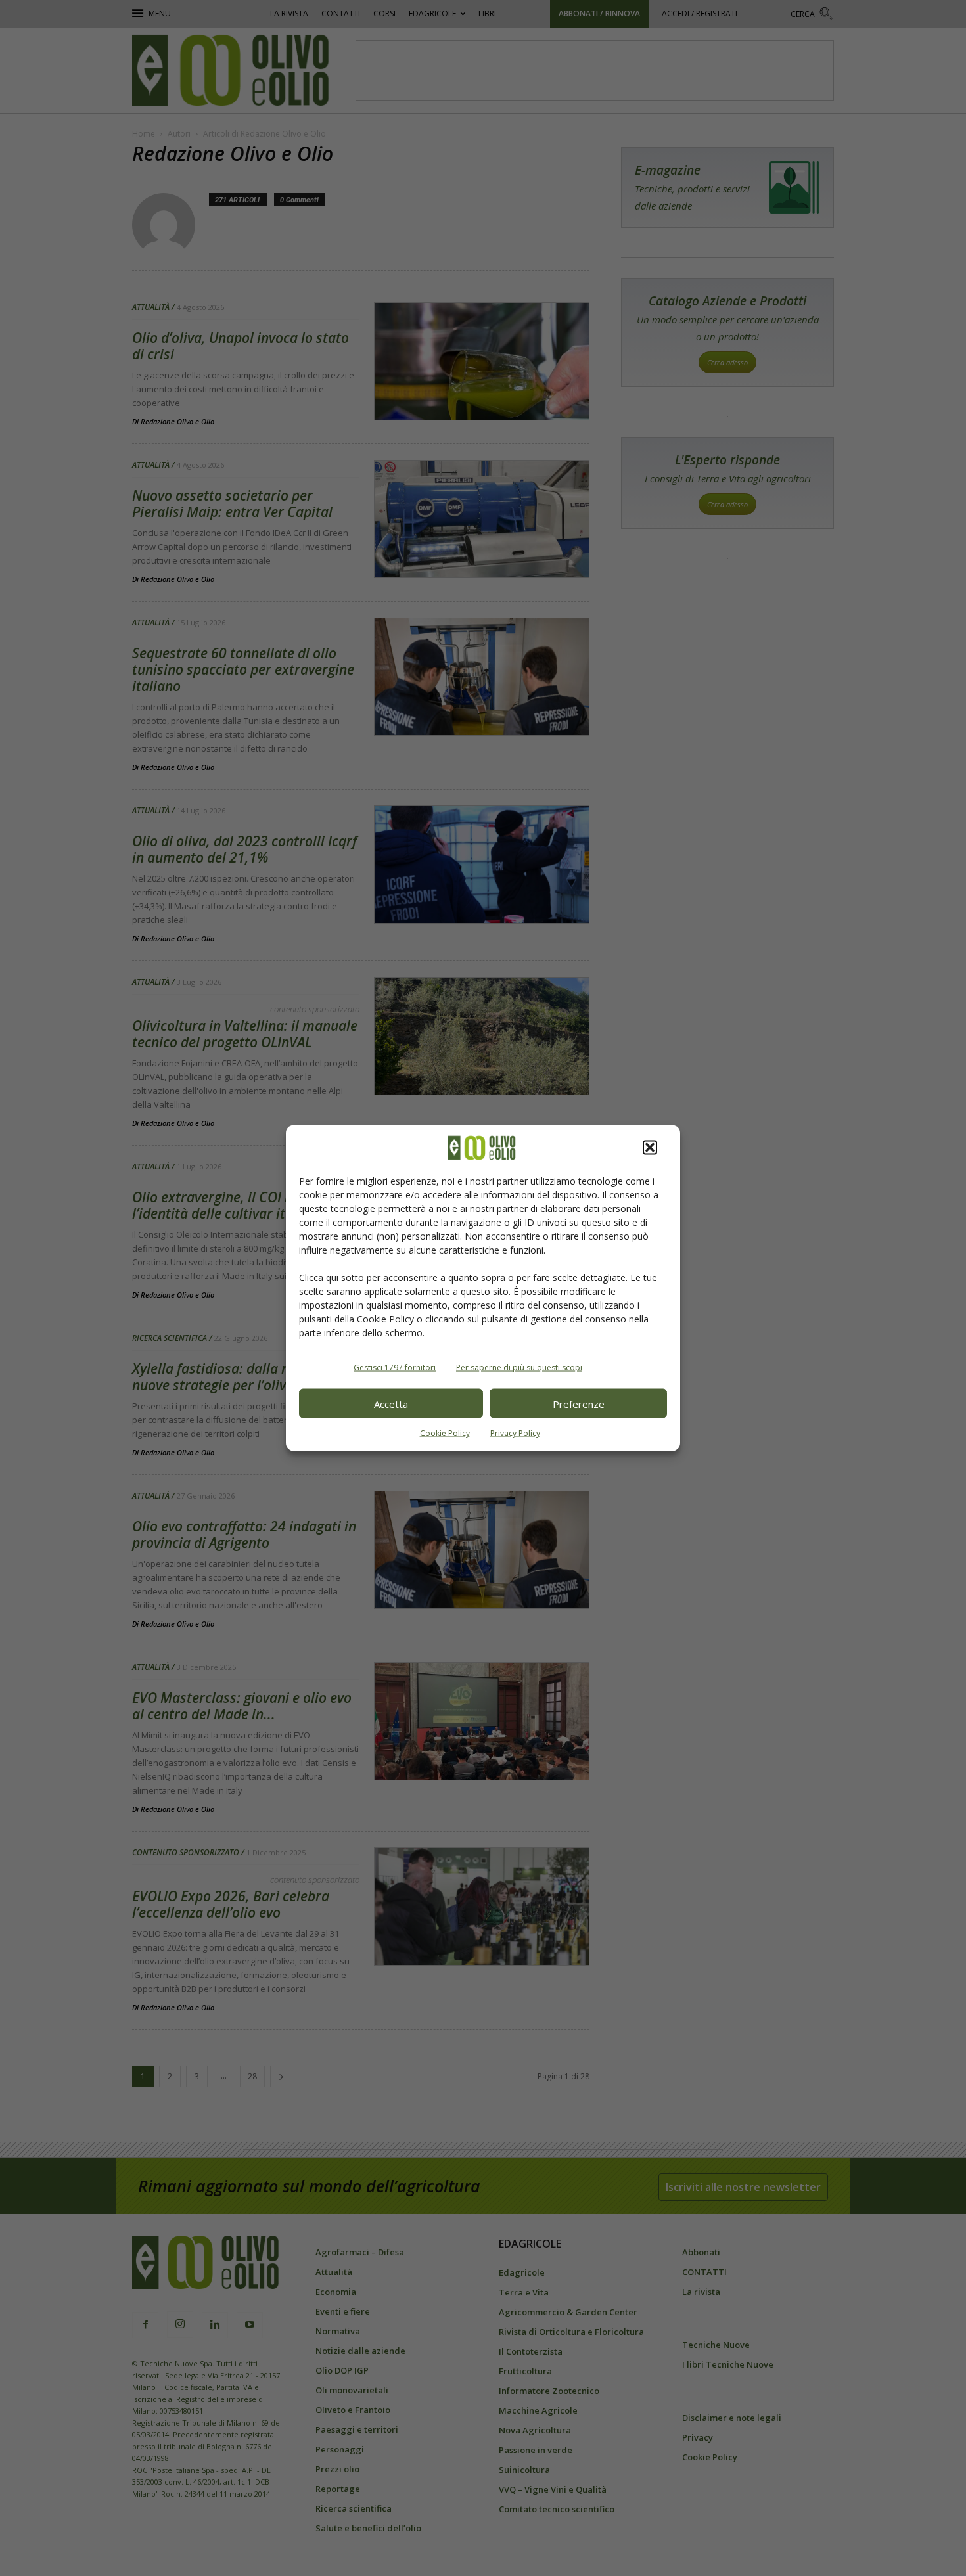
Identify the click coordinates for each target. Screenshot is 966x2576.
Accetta (391, 1403)
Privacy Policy (515, 1433)
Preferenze (579, 1403)
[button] (650, 1148)
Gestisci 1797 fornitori (395, 1367)
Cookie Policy (445, 1433)
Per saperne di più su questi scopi (519, 1367)
